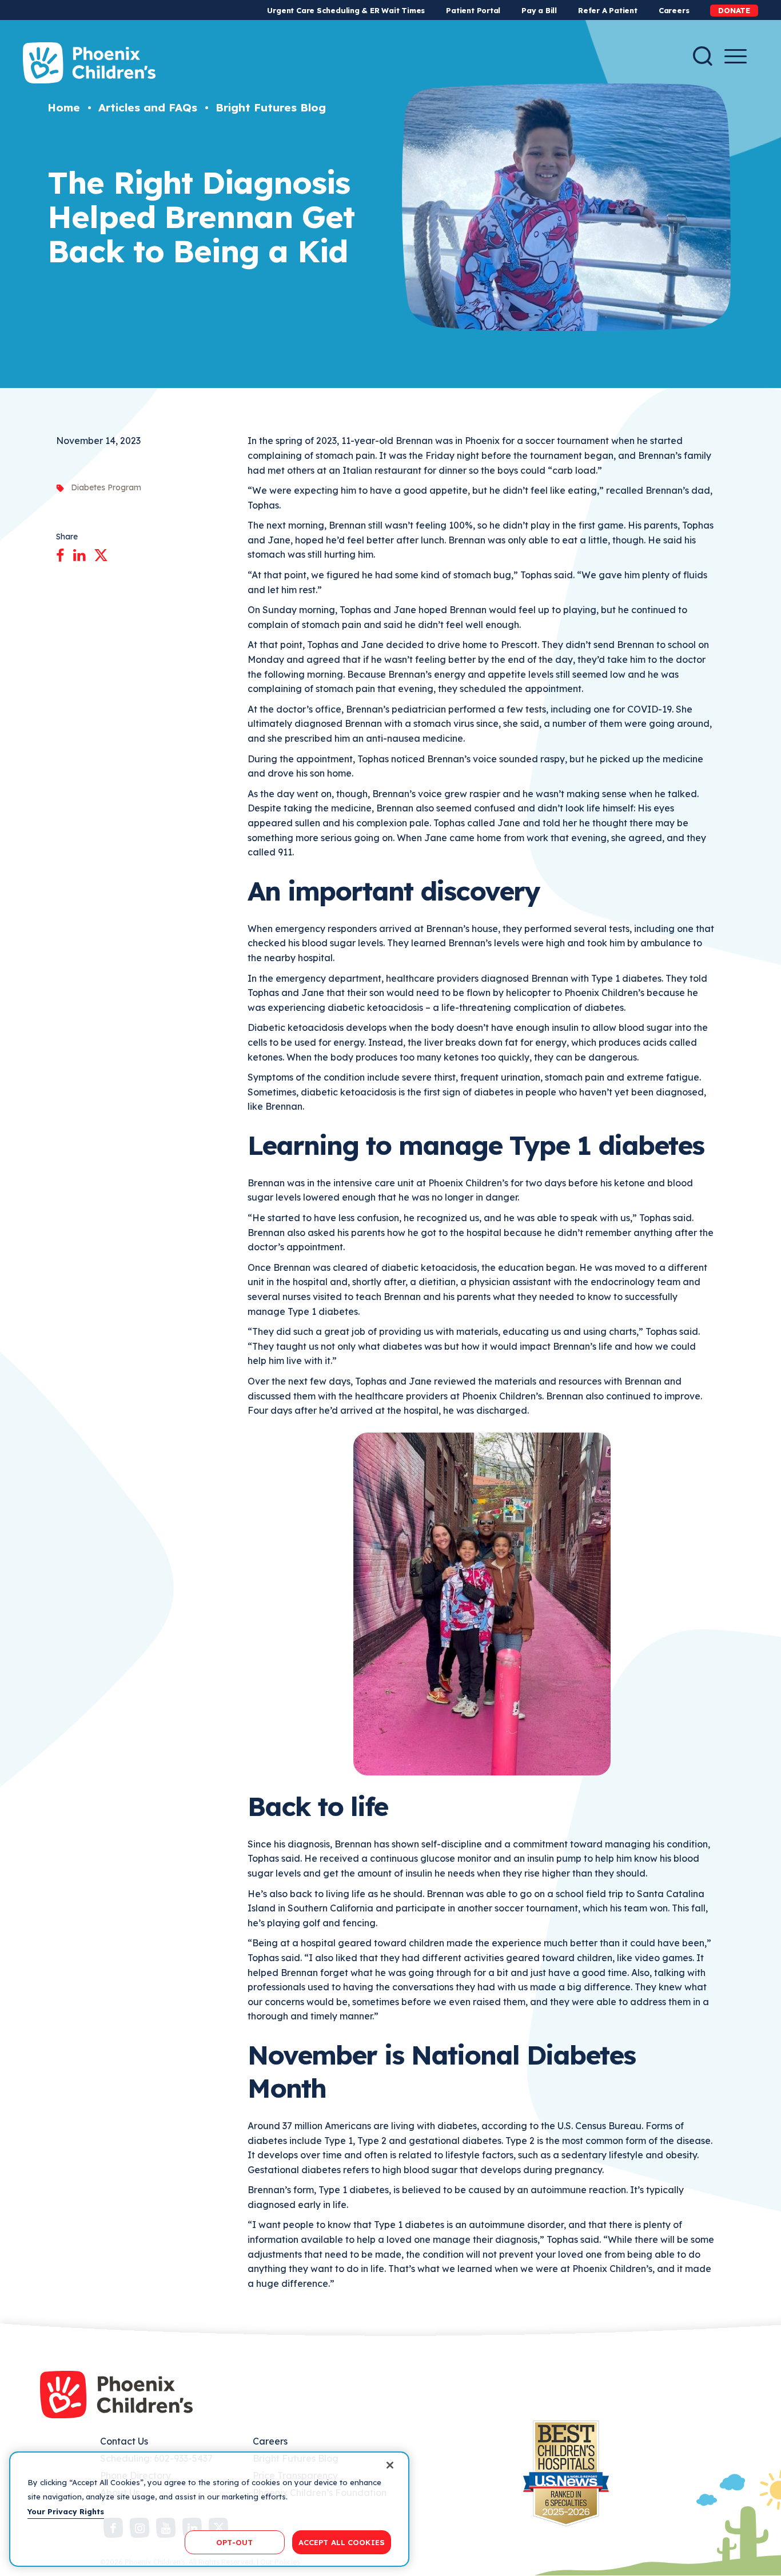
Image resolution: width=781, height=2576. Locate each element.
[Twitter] (101, 553)
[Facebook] (60, 553)
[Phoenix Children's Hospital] (89, 63)
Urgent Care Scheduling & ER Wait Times (346, 10)
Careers (674, 10)
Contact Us (124, 2441)
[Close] (390, 2465)
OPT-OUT (234, 2542)
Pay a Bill (539, 10)
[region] (209, 2509)
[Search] (703, 56)
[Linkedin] (79, 553)
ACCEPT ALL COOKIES (342, 2542)
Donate (734, 10)
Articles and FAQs (148, 107)
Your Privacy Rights (66, 2511)
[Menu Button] (736, 56)
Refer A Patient (608, 10)
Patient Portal (473, 10)
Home (64, 107)
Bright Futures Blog (271, 107)
